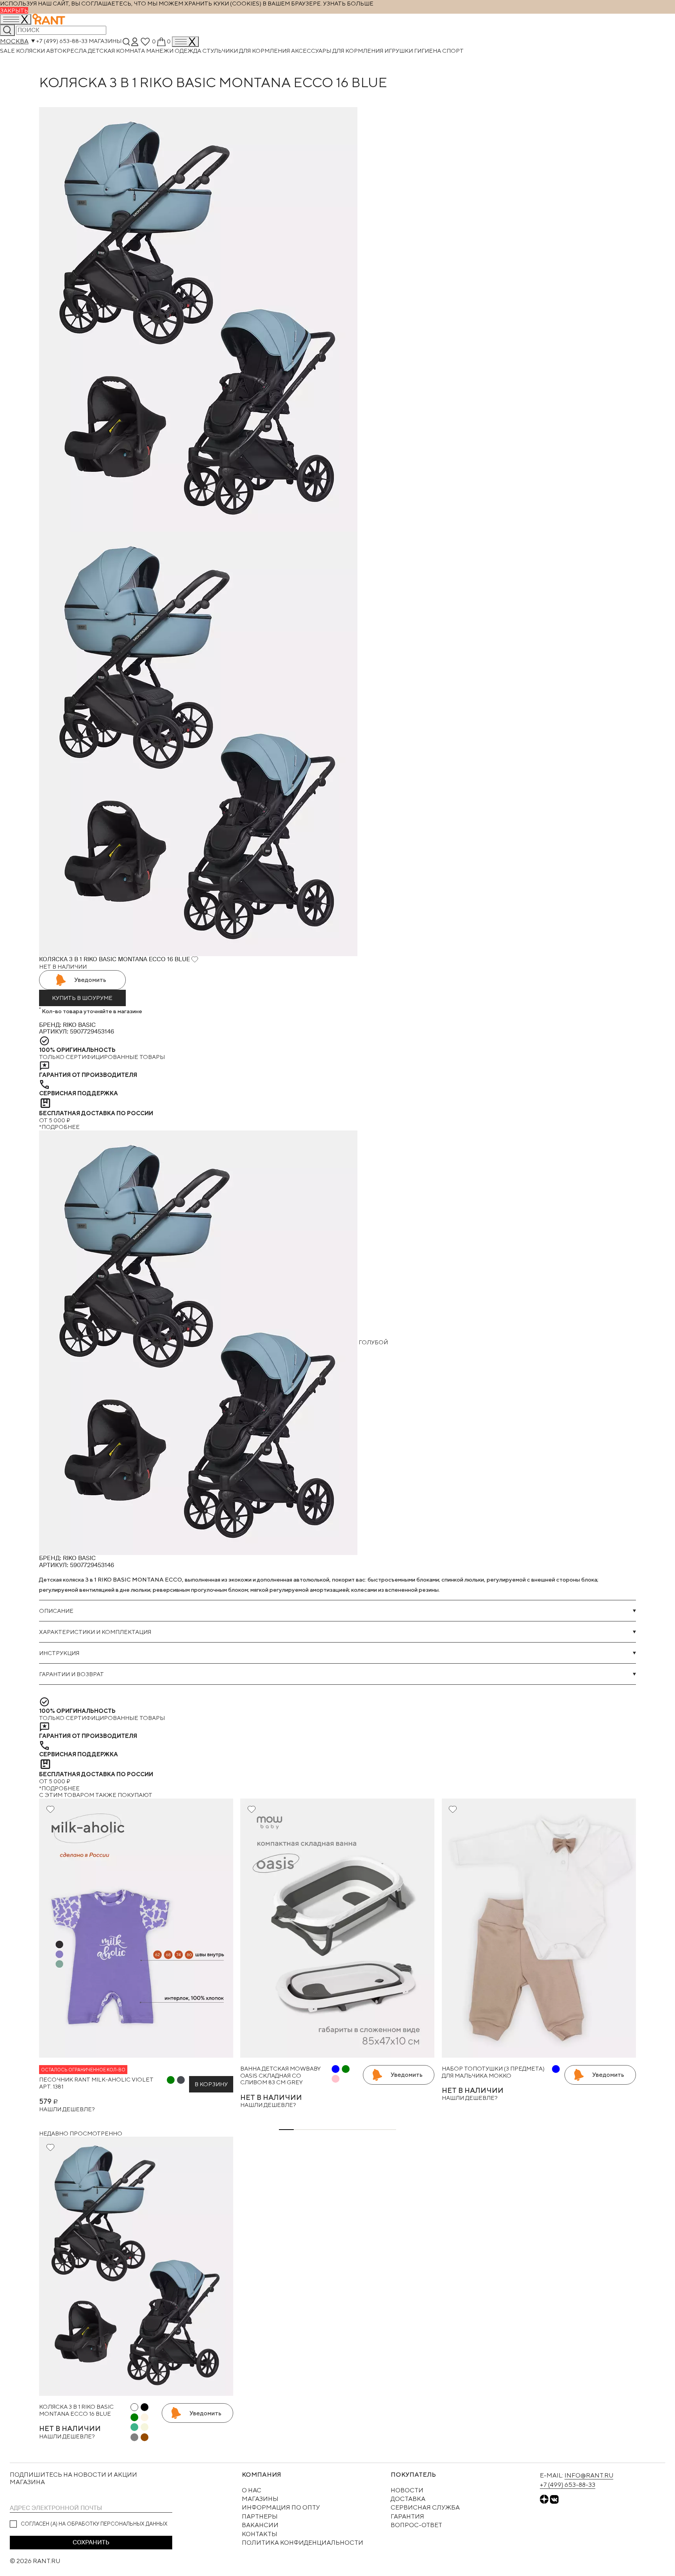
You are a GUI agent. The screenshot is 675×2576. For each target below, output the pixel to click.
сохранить (91, 2542)
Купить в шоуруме (82, 998)
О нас (252, 2490)
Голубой (373, 1342)
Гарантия (407, 2516)
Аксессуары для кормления (338, 51)
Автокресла (67, 51)
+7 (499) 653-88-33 (62, 41)
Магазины (105, 41)
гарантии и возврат (71, 1674)
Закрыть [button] (14, 10)
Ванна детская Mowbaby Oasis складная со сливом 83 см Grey (280, 2075)
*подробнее (59, 1127)
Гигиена (428, 51)
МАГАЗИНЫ (260, 2499)
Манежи (160, 51)
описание (56, 1611)
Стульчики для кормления (247, 51)
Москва (14, 41)
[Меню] (185, 42)
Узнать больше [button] (348, 3)
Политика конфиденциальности (303, 2543)
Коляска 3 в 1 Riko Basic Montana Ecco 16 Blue (76, 2410)
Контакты (260, 2534)
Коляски (31, 51)
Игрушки (399, 51)
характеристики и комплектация (95, 1632)
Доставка (408, 2499)
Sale (8, 51)
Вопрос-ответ (416, 2525)
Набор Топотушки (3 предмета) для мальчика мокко (493, 2072)
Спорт (453, 51)
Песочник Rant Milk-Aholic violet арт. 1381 (96, 2083)
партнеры (260, 2516)
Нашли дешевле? (67, 2109)
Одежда (188, 51)
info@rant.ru (589, 2475)
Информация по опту (281, 2507)
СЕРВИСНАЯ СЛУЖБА (425, 2507)
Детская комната (117, 51)
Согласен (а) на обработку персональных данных (94, 2524)
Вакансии (260, 2525)
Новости (407, 2490)
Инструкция (59, 1653)
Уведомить (90, 980)
